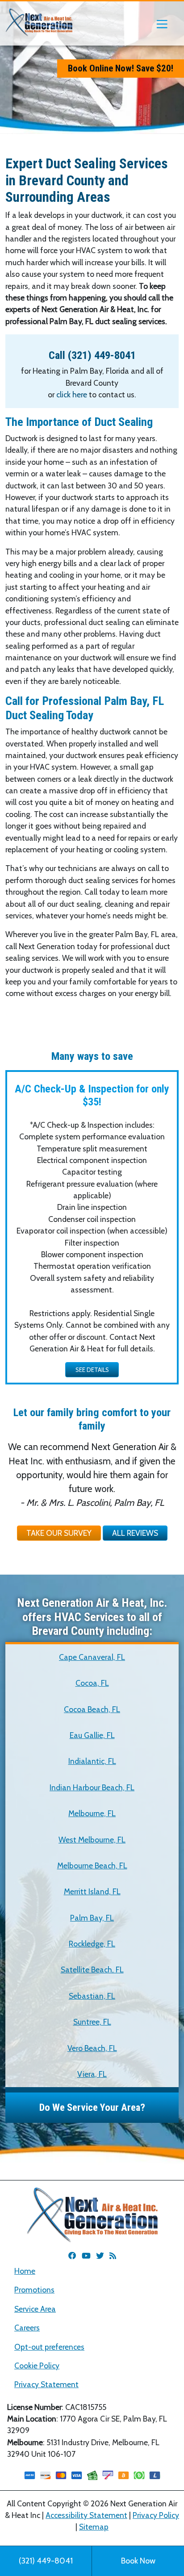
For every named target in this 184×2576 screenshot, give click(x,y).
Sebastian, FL (92, 1996)
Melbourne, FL (92, 1813)
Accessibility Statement (86, 2515)
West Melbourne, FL (92, 1840)
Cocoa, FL (92, 1683)
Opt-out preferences (49, 2347)
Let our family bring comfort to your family (92, 1419)
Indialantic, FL (92, 1761)
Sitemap (94, 2527)
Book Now (138, 2561)
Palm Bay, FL (92, 1918)
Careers (27, 2328)
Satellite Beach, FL (92, 1970)
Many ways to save (92, 1056)
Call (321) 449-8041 (92, 355)
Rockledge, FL (92, 1944)
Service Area (35, 2309)
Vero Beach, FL (92, 2048)
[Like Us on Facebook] (72, 2256)
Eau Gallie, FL (92, 1735)
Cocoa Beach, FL (92, 1709)
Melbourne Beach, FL (92, 1865)
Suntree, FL (92, 2022)
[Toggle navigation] (162, 23)
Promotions (34, 2290)
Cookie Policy (37, 2366)
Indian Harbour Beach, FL (92, 1787)
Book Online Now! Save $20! (121, 68)
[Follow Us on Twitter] (100, 2256)
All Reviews (135, 1533)
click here (72, 394)
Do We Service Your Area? (92, 2107)
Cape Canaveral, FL (92, 1657)
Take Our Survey (59, 1533)
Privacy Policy (156, 2515)
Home (25, 2271)
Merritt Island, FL (92, 1891)
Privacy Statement (46, 2384)
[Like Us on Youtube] (86, 2256)
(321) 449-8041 (46, 2561)
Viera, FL (92, 2074)
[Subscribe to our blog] (113, 2256)
